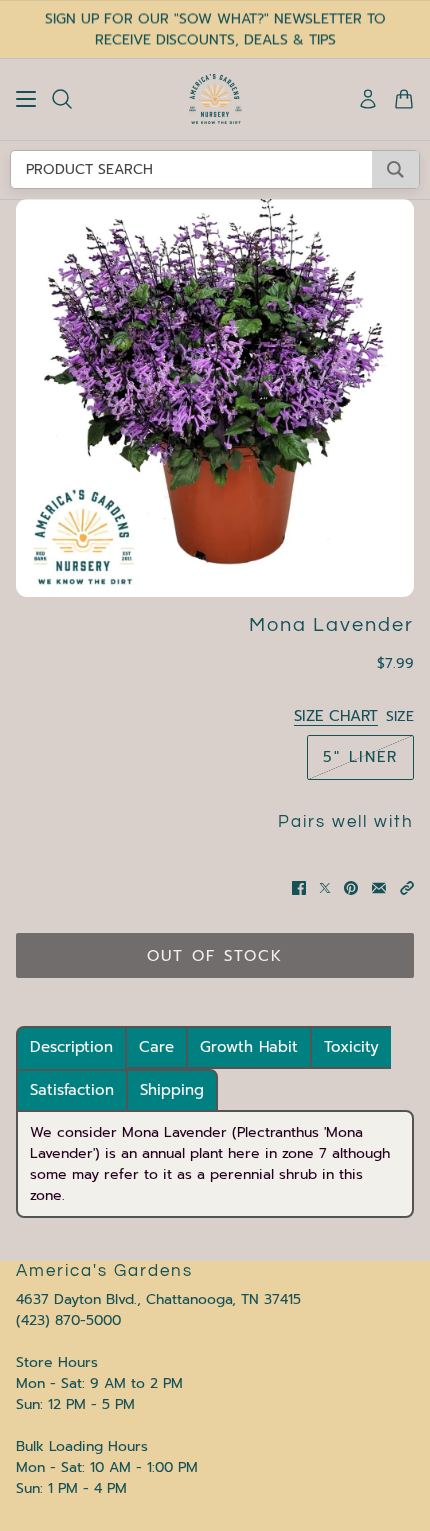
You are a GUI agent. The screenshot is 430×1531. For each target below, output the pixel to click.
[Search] (62, 99)
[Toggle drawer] (26, 99)
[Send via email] (379, 888)
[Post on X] (325, 888)
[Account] (368, 99)
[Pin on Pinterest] (351, 888)
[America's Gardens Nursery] (215, 99)
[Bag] (404, 99)
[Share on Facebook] (299, 888)
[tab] (71, 1047)
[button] (407, 888)
